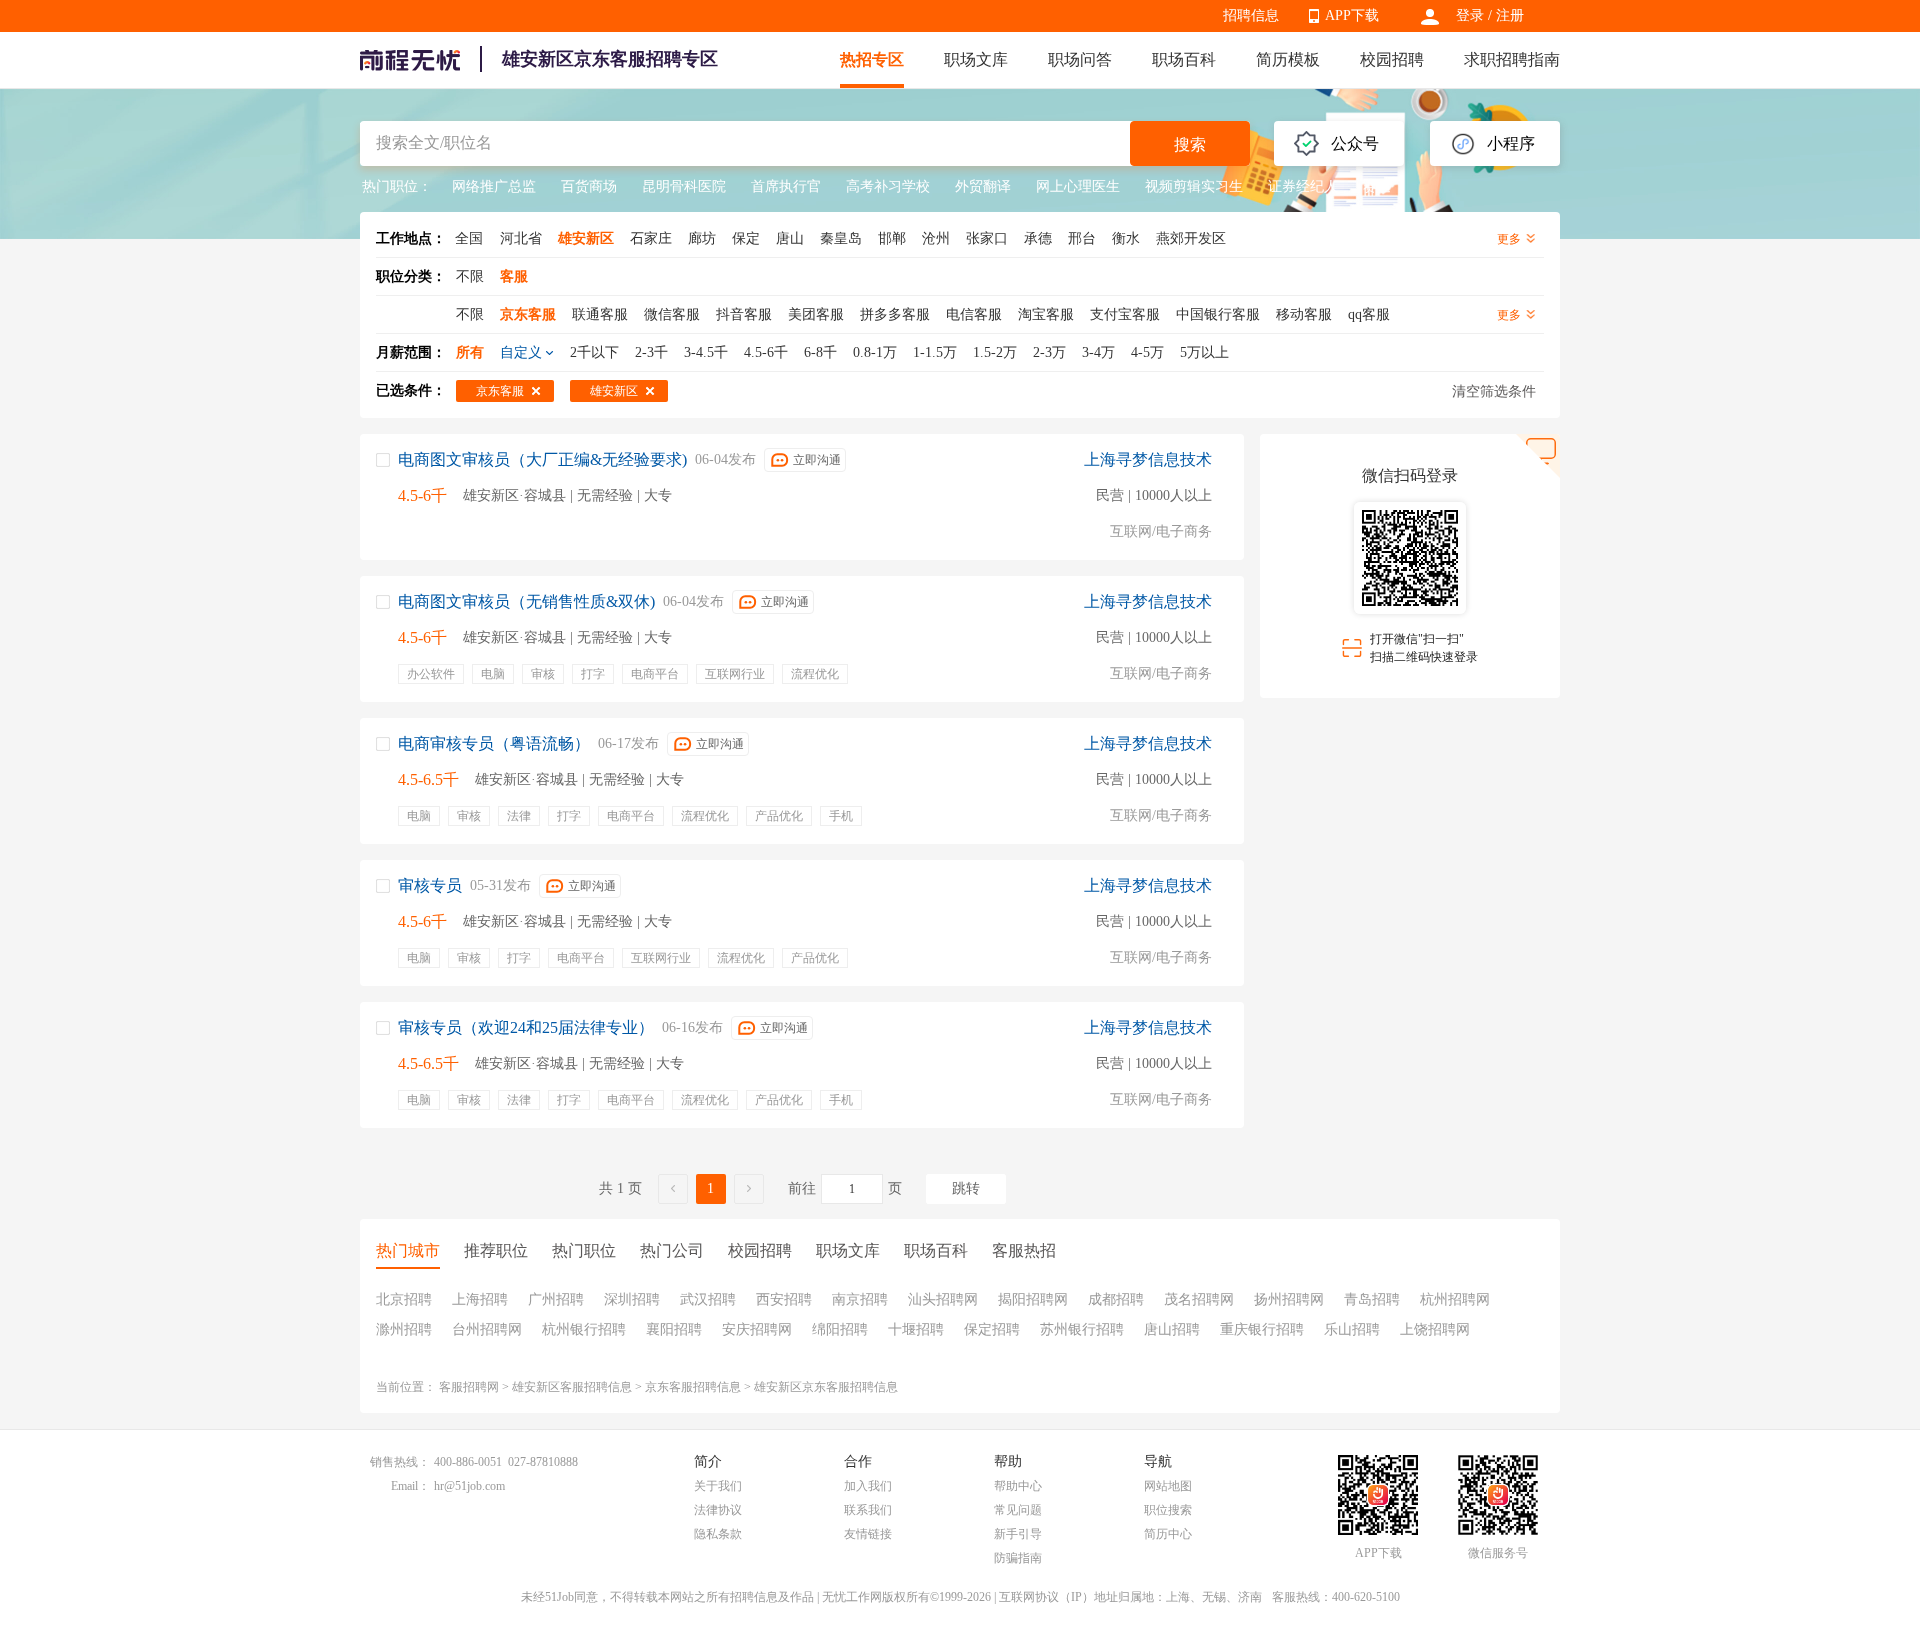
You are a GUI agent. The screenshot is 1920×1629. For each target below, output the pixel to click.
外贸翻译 (983, 186)
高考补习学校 (888, 186)
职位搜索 (1168, 1510)
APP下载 (1352, 15)
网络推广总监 (494, 186)
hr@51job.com (469, 1486)
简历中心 (1168, 1534)
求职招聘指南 (1512, 59)
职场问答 (1080, 59)
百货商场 (589, 186)
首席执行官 (786, 186)
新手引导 (1018, 1534)
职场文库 (976, 59)
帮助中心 (1018, 1486)
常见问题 (1018, 1510)
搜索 (1190, 144)
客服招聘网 (469, 1387)
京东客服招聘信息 (693, 1387)
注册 (1510, 15)
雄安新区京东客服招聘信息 (826, 1387)
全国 (469, 238)
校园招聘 (1392, 59)
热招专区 (872, 59)
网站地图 (1168, 1486)
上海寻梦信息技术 (1148, 459)
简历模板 (1288, 59)
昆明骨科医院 (684, 186)
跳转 (966, 1188)
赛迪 (1377, 186)
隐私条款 (718, 1534)
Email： (410, 1486)
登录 (1470, 15)
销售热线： (400, 1462)
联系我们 (868, 1510)
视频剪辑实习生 (1194, 186)
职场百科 (1184, 59)
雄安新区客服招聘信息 (572, 1387)
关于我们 (718, 1486)
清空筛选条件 (1494, 391)
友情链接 (868, 1534)
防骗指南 (1018, 1558)
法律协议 (718, 1510)
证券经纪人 (1303, 186)
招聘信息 (1251, 15)
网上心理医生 (1078, 186)
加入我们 (868, 1486)
